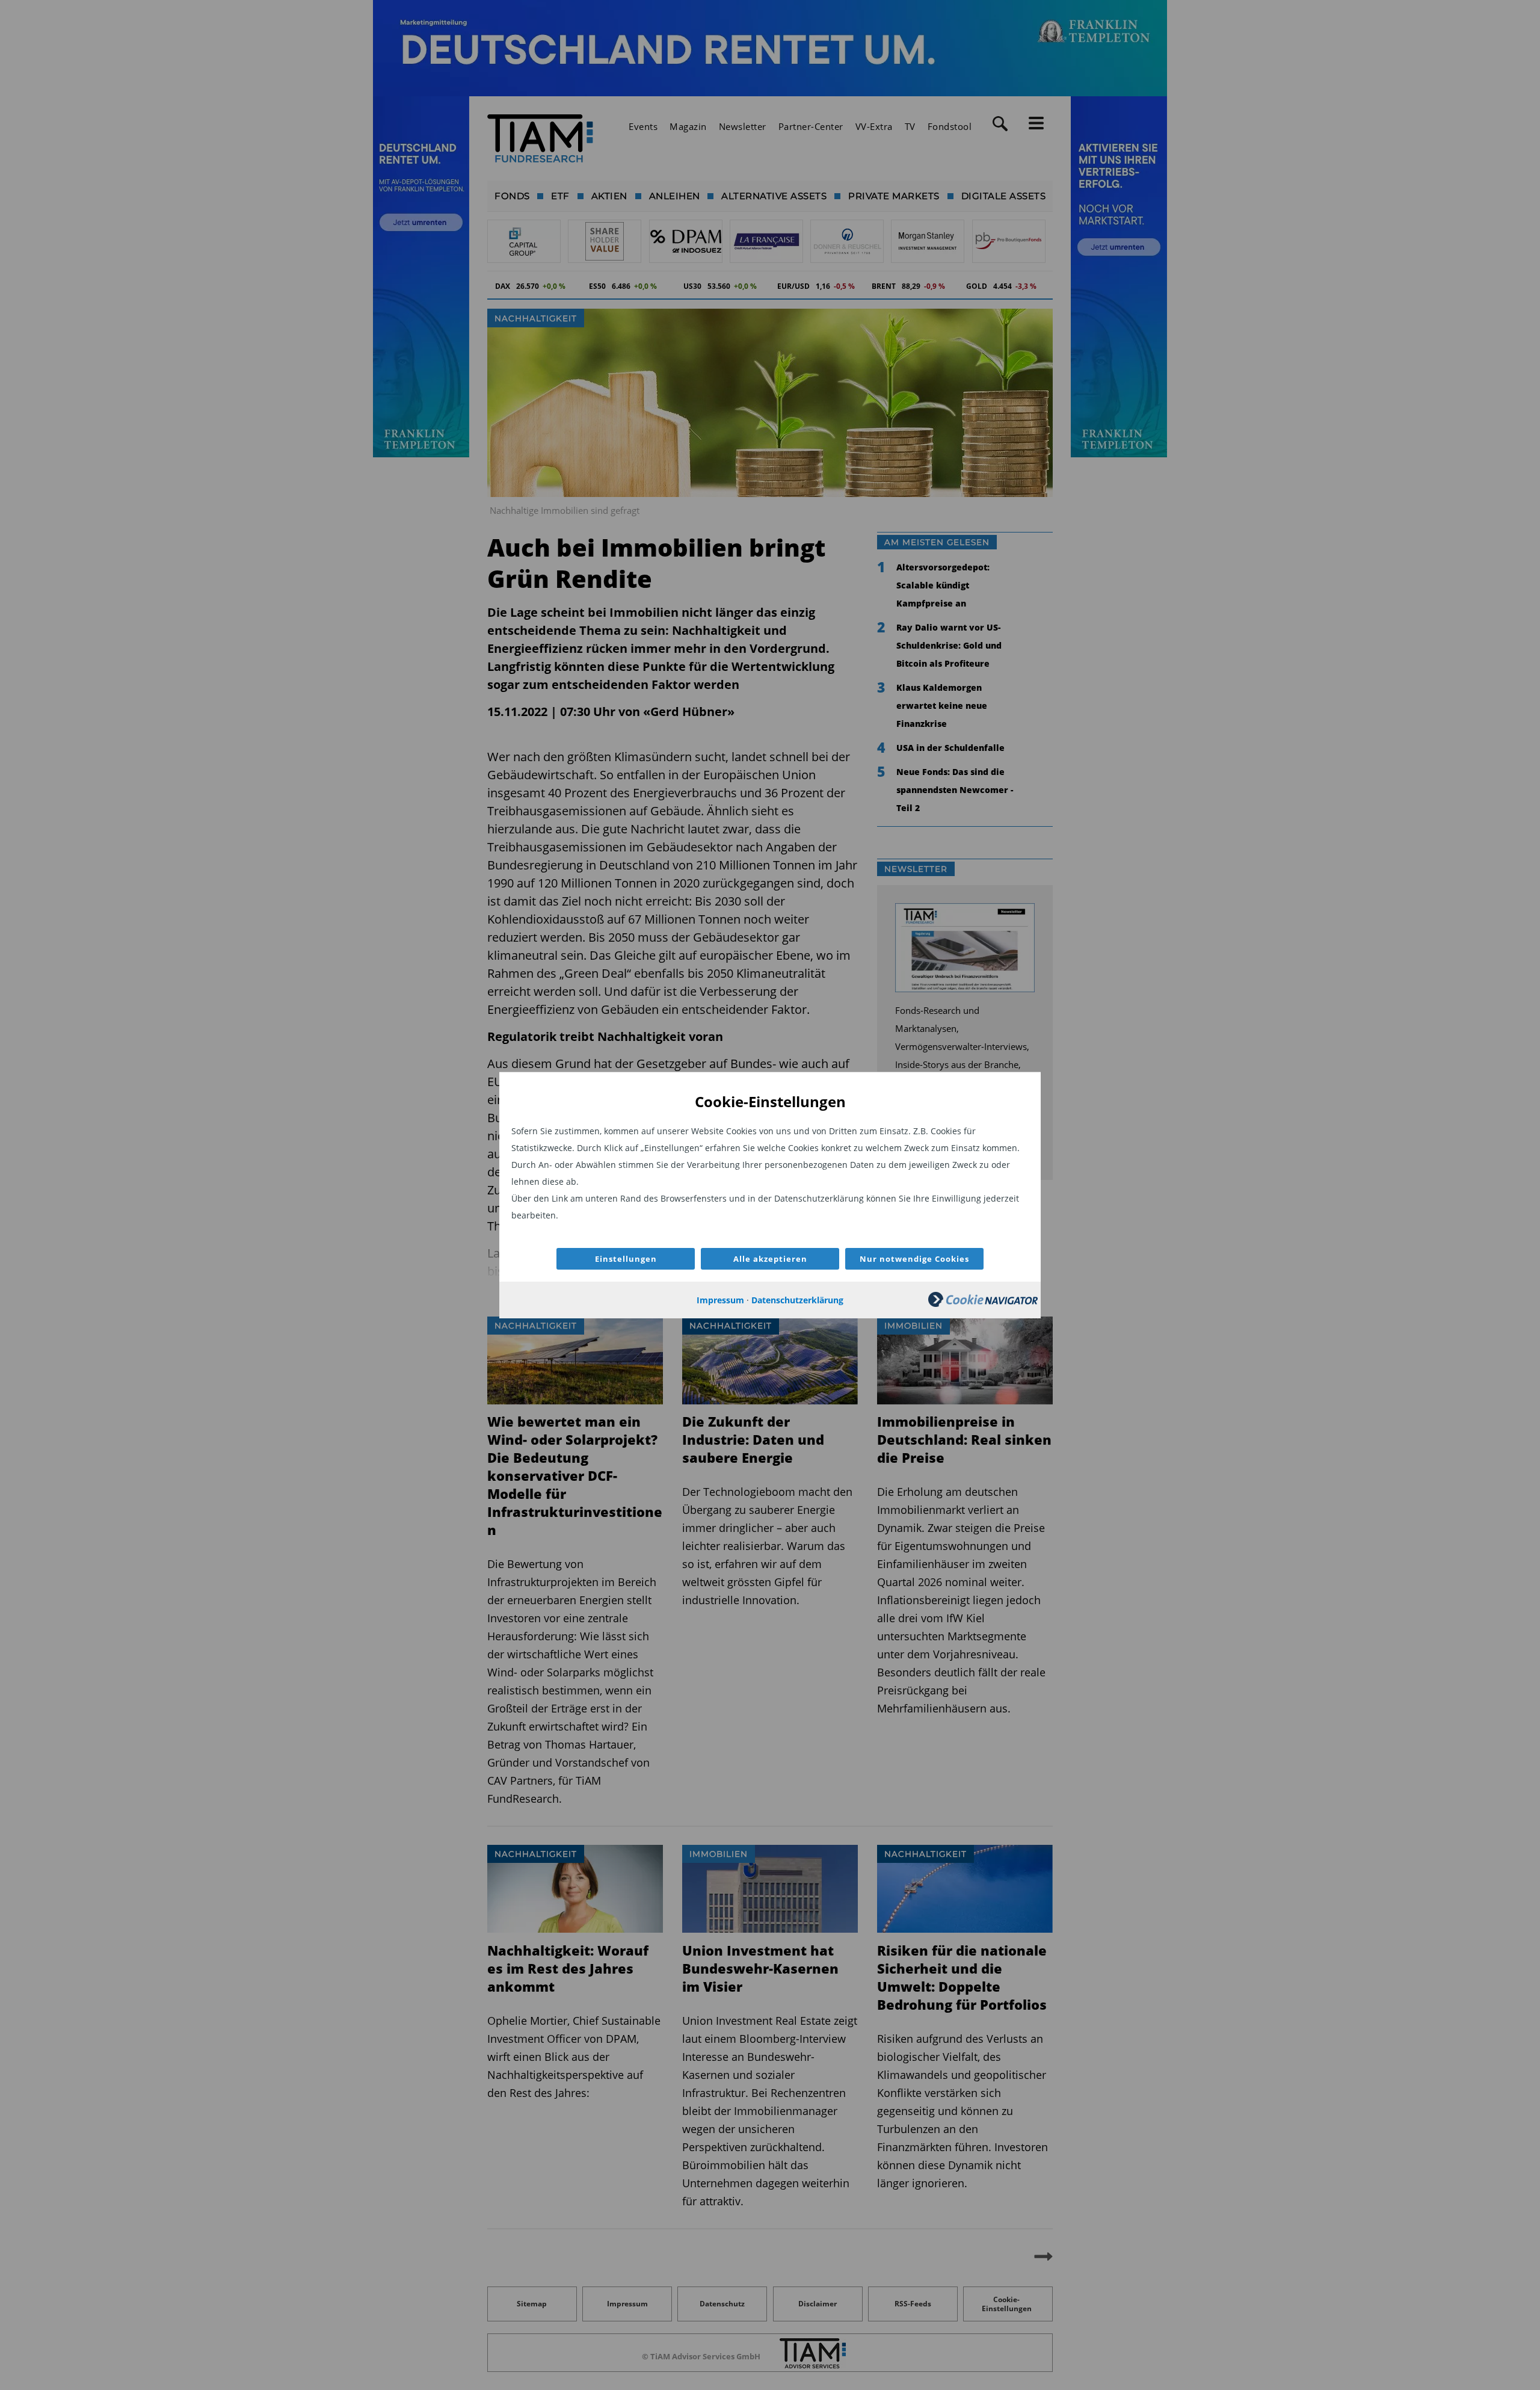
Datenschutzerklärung (797, 1300)
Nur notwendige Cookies (914, 1259)
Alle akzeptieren (770, 1259)
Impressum (720, 1300)
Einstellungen (626, 1259)
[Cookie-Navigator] (983, 1304)
